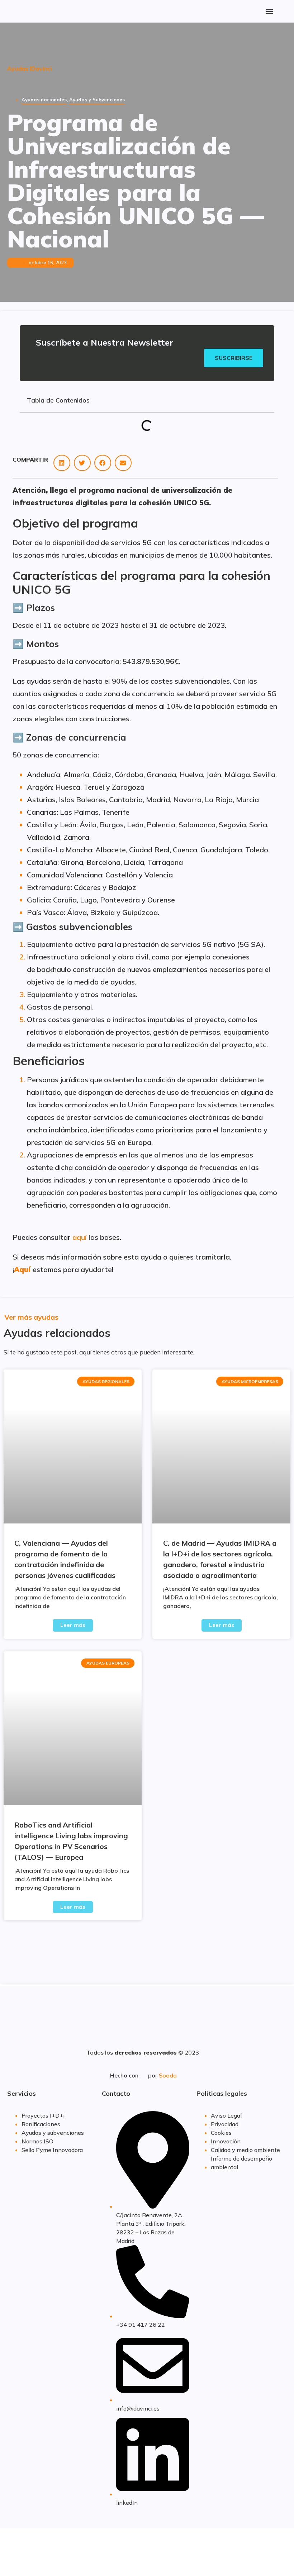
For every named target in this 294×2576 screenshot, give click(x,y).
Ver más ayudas (31, 1317)
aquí (80, 1237)
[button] (269, 11)
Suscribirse (234, 358)
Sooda (168, 2075)
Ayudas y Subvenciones (97, 100)
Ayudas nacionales (44, 100)
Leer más (73, 1625)
